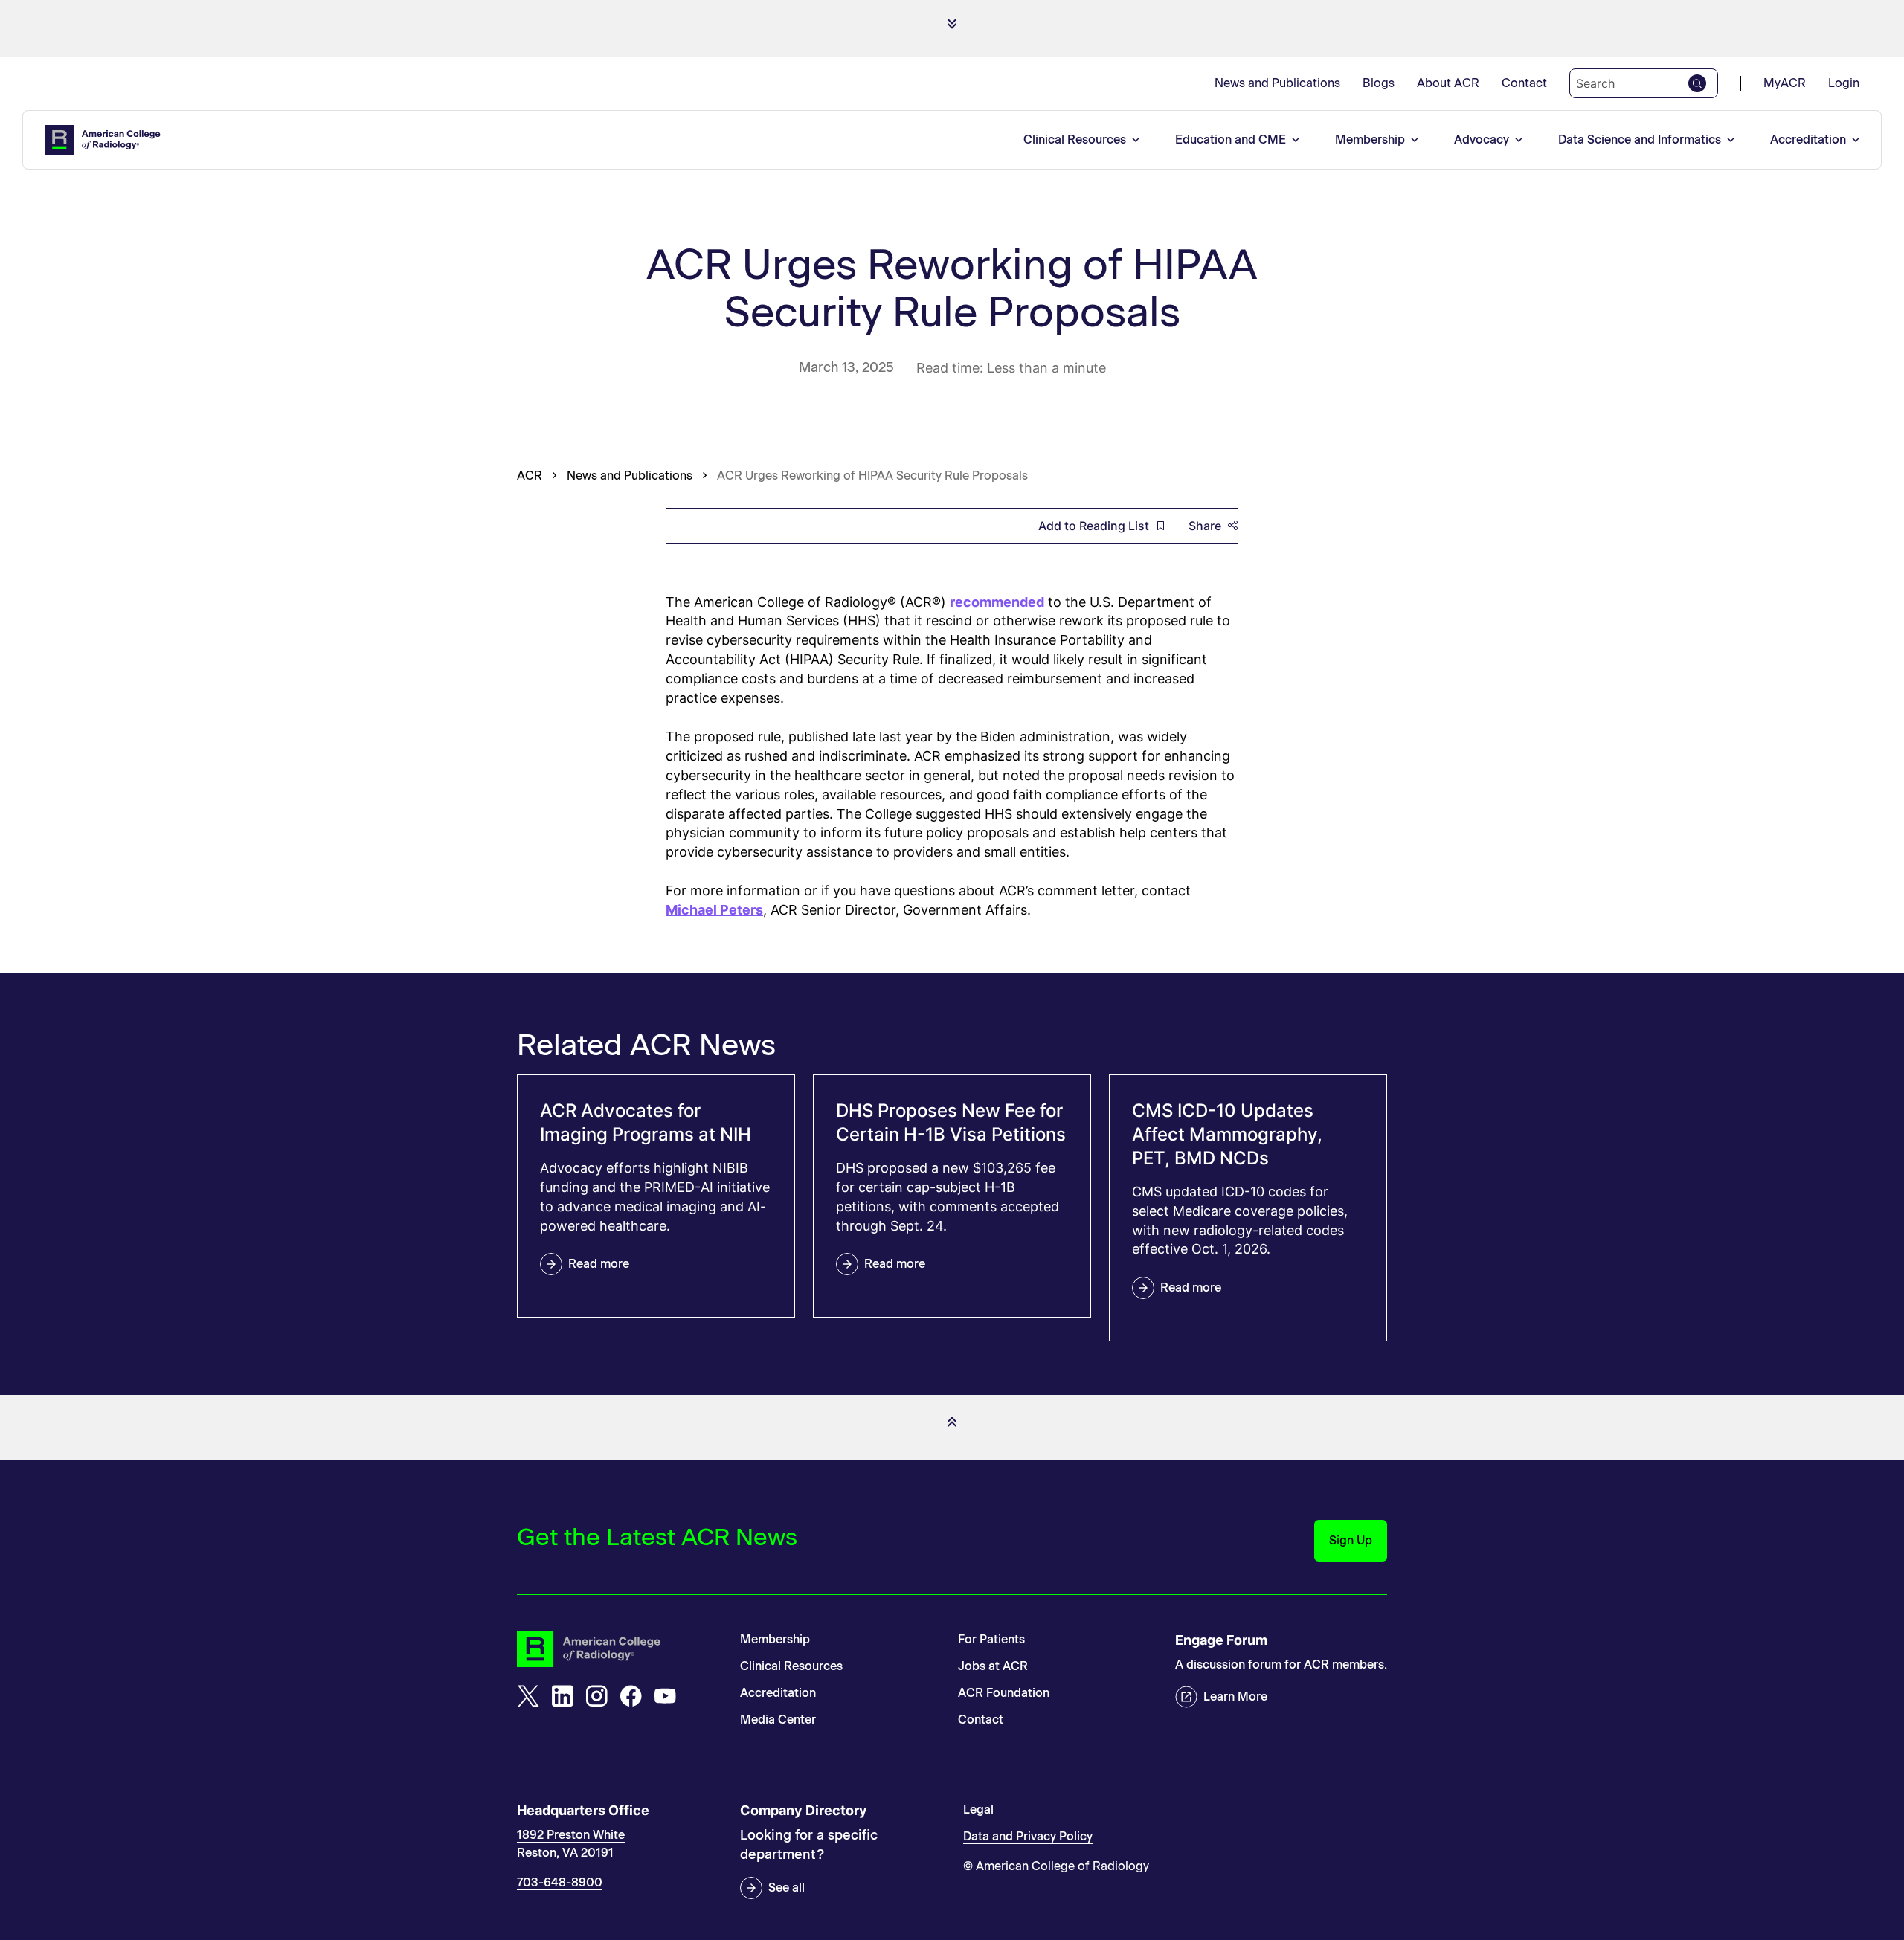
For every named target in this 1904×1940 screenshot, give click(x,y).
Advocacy (1482, 139)
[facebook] (631, 1696)
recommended (997, 602)
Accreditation (1808, 139)
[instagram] (596, 1696)
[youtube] (665, 1696)
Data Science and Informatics (1640, 139)
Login (1844, 83)
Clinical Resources (1075, 139)
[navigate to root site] (617, 1649)
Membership (1370, 139)
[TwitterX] (528, 1696)
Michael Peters (714, 910)
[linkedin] (562, 1696)
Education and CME (1231, 139)
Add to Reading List (1094, 526)
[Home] (103, 140)
